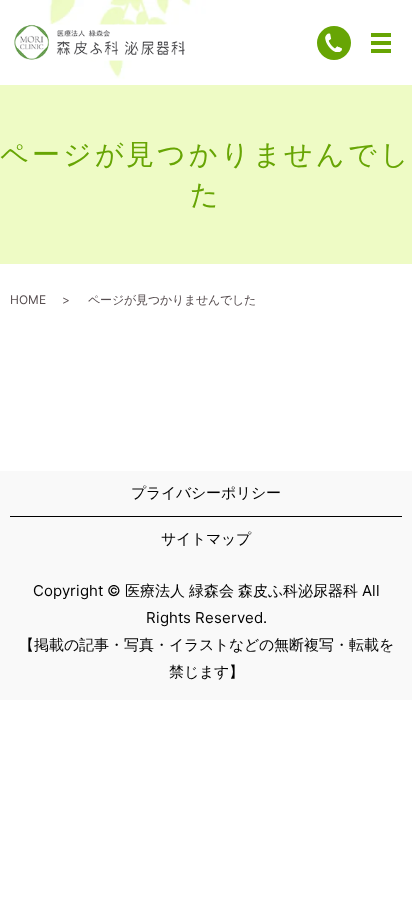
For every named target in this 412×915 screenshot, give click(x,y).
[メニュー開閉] (381, 43)
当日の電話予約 (107, 874)
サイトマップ (206, 538)
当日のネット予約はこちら (304, 874)
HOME (28, 299)
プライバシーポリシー (206, 492)
